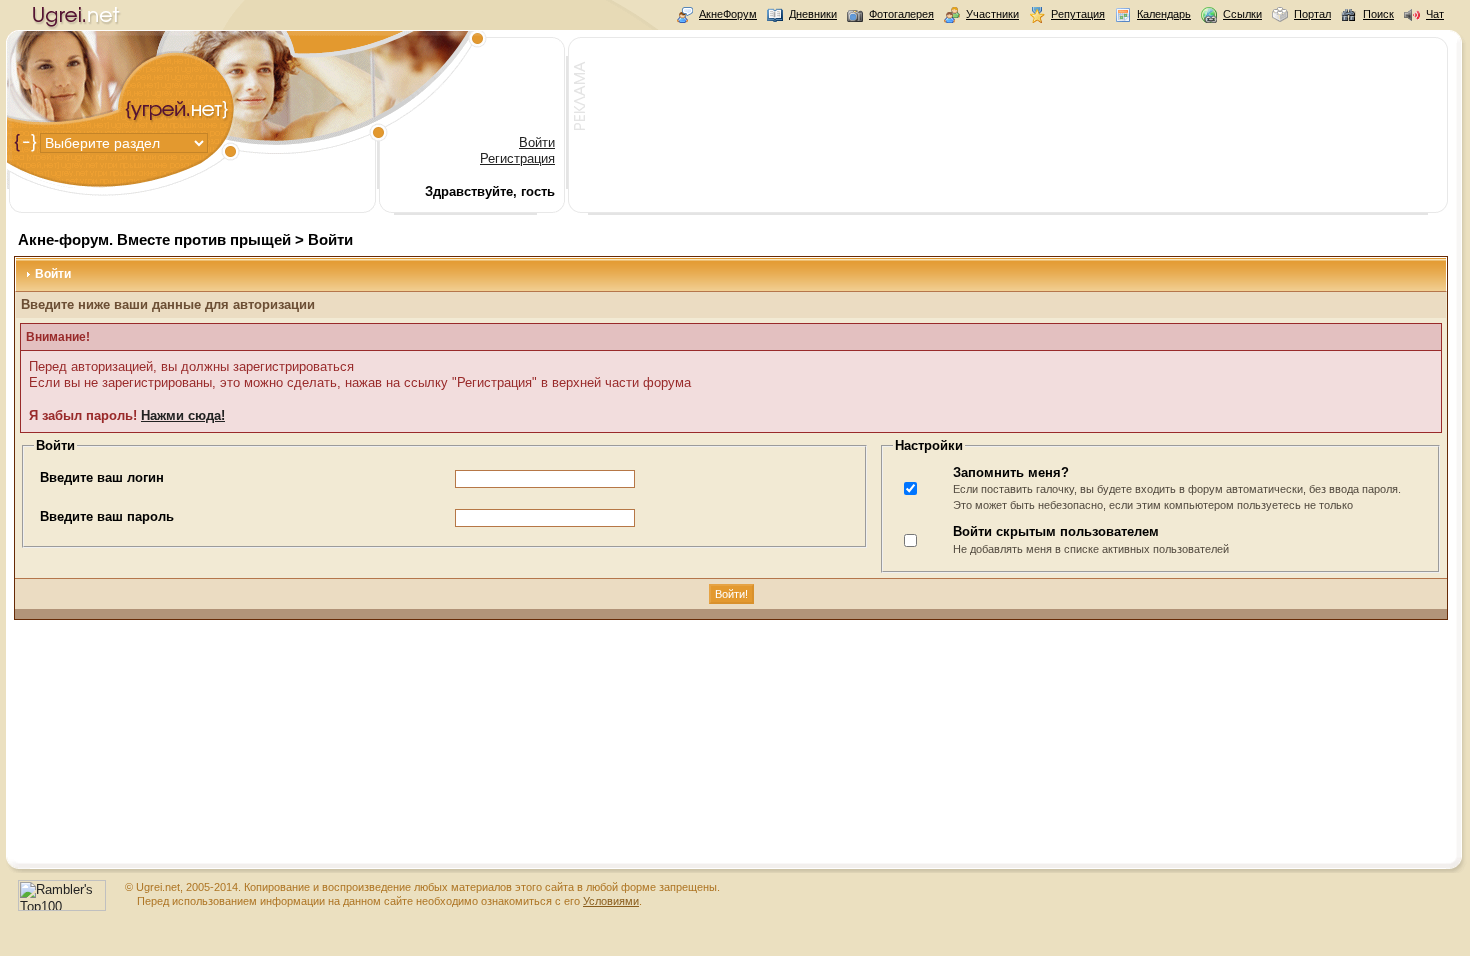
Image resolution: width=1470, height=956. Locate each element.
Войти (537, 142)
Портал (1312, 14)
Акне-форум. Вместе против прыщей (154, 239)
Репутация (1078, 14)
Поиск (1378, 14)
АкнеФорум (728, 14)
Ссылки (1242, 14)
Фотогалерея (901, 14)
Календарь (1164, 14)
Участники (992, 14)
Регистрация (517, 158)
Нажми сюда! (183, 415)
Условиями (611, 901)
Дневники (813, 14)
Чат (1435, 14)
